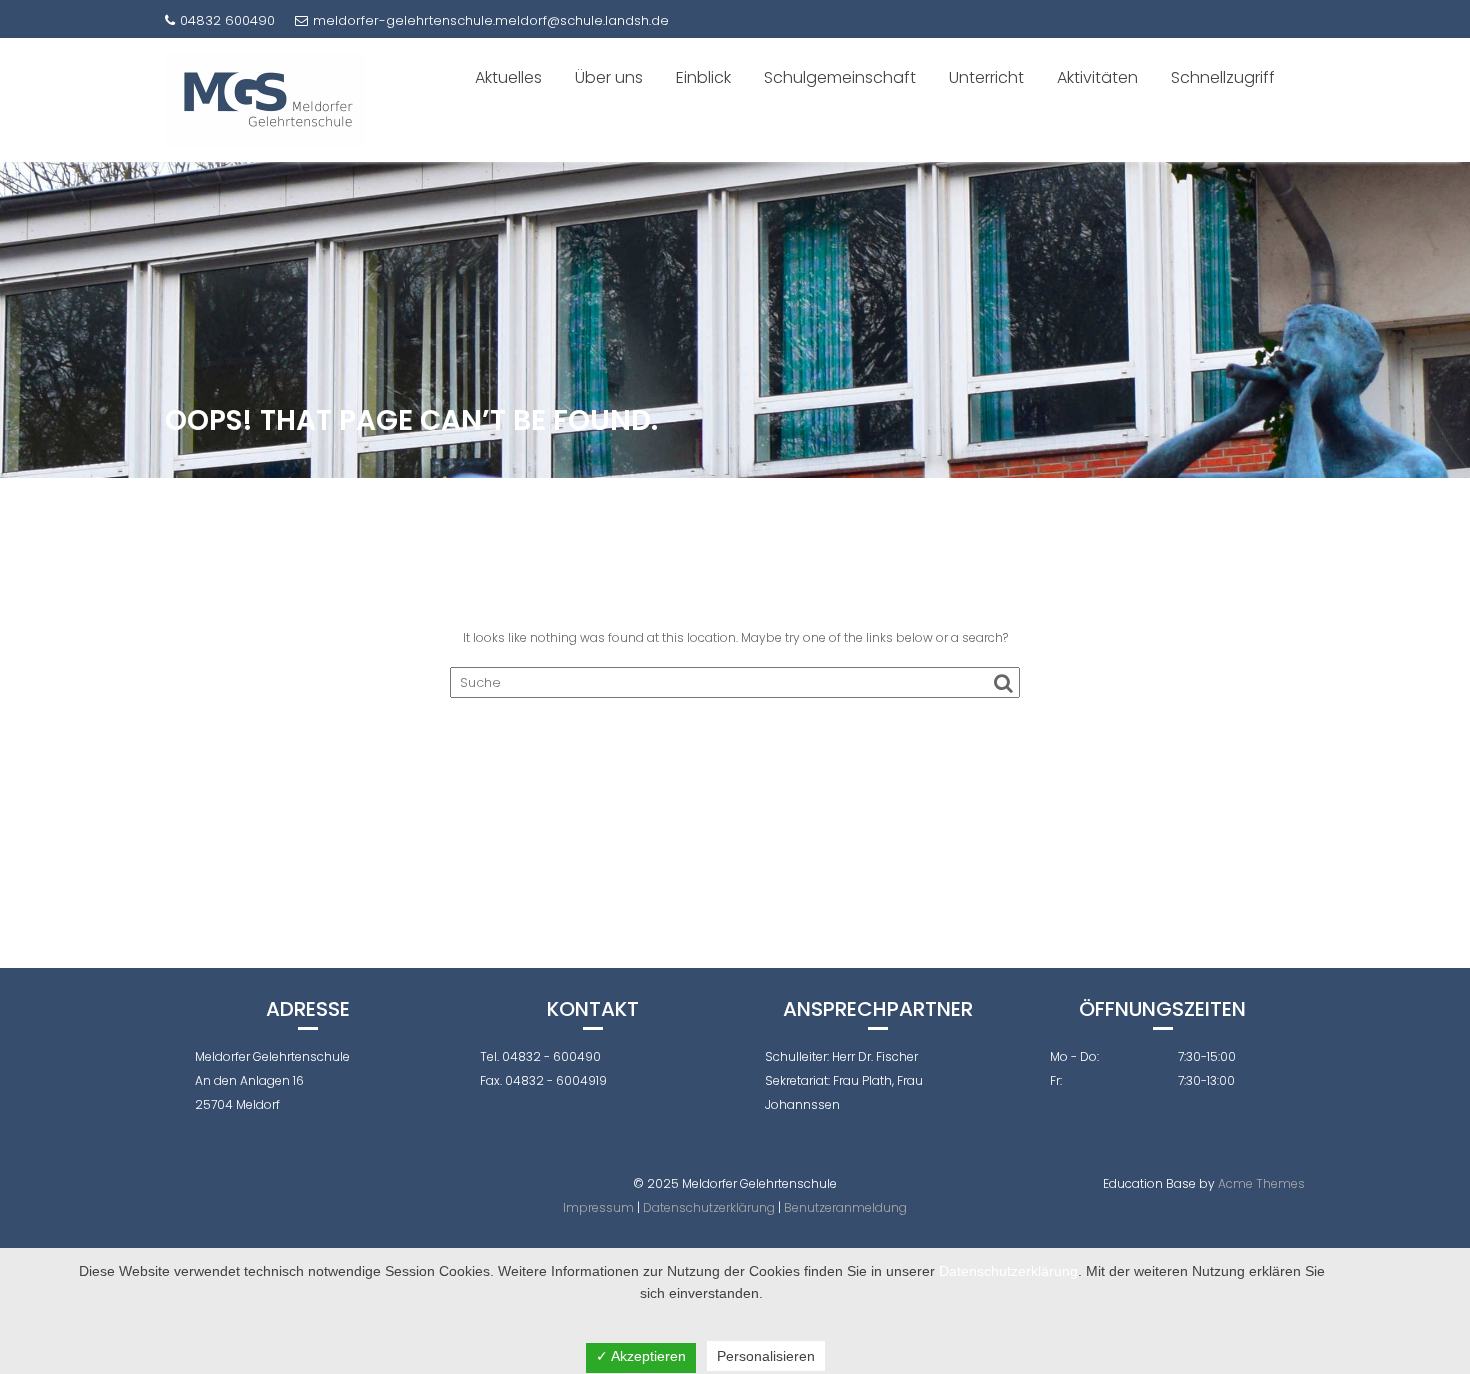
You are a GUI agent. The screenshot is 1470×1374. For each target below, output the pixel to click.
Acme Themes (1261, 1183)
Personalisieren (766, 1356)
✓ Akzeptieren (641, 1356)
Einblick (703, 77)
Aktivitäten (1097, 77)
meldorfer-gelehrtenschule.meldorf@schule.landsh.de (491, 20)
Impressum (598, 1207)
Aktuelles (508, 77)
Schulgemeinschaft (840, 77)
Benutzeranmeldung (845, 1207)
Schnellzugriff (1223, 77)
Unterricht (986, 77)
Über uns (609, 77)
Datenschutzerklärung (709, 1207)
